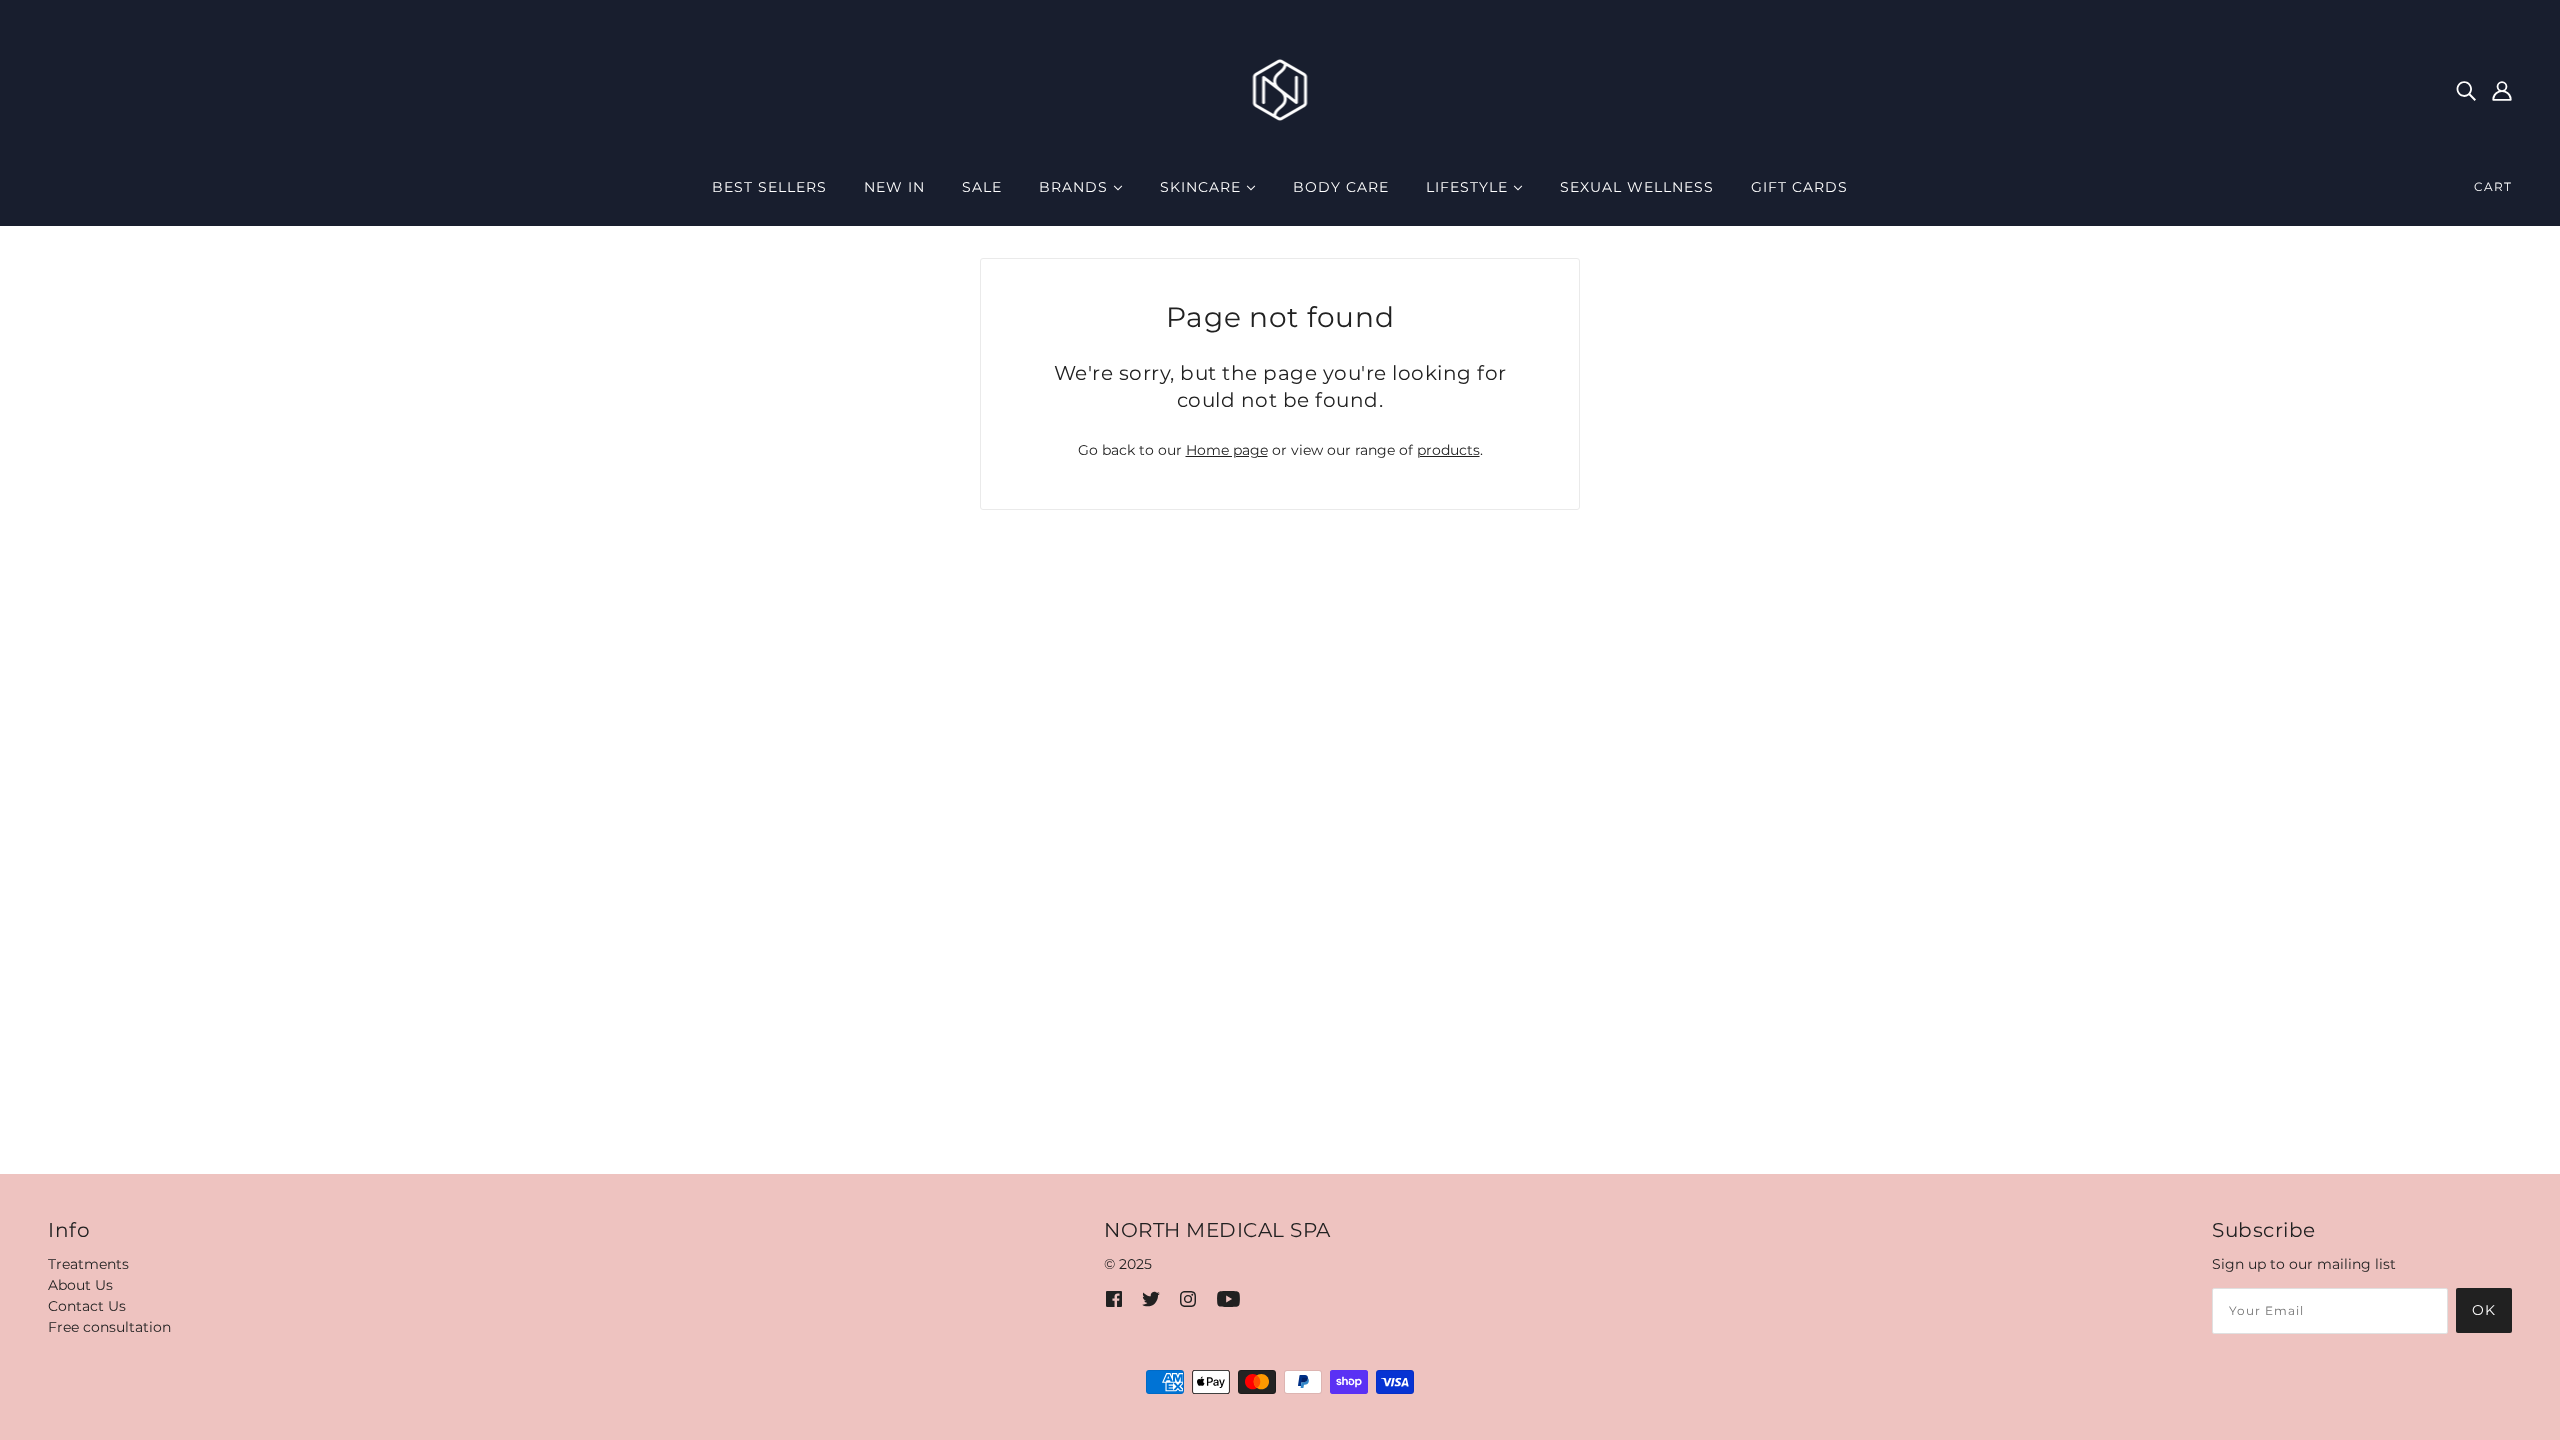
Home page (1227, 450)
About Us (80, 1285)
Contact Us (87, 1306)
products (1448, 450)
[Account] (2502, 89)
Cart (2493, 186)
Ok (2484, 1310)
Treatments (88, 1264)
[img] (2466, 89)
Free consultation (109, 1327)
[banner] (1280, 89)
